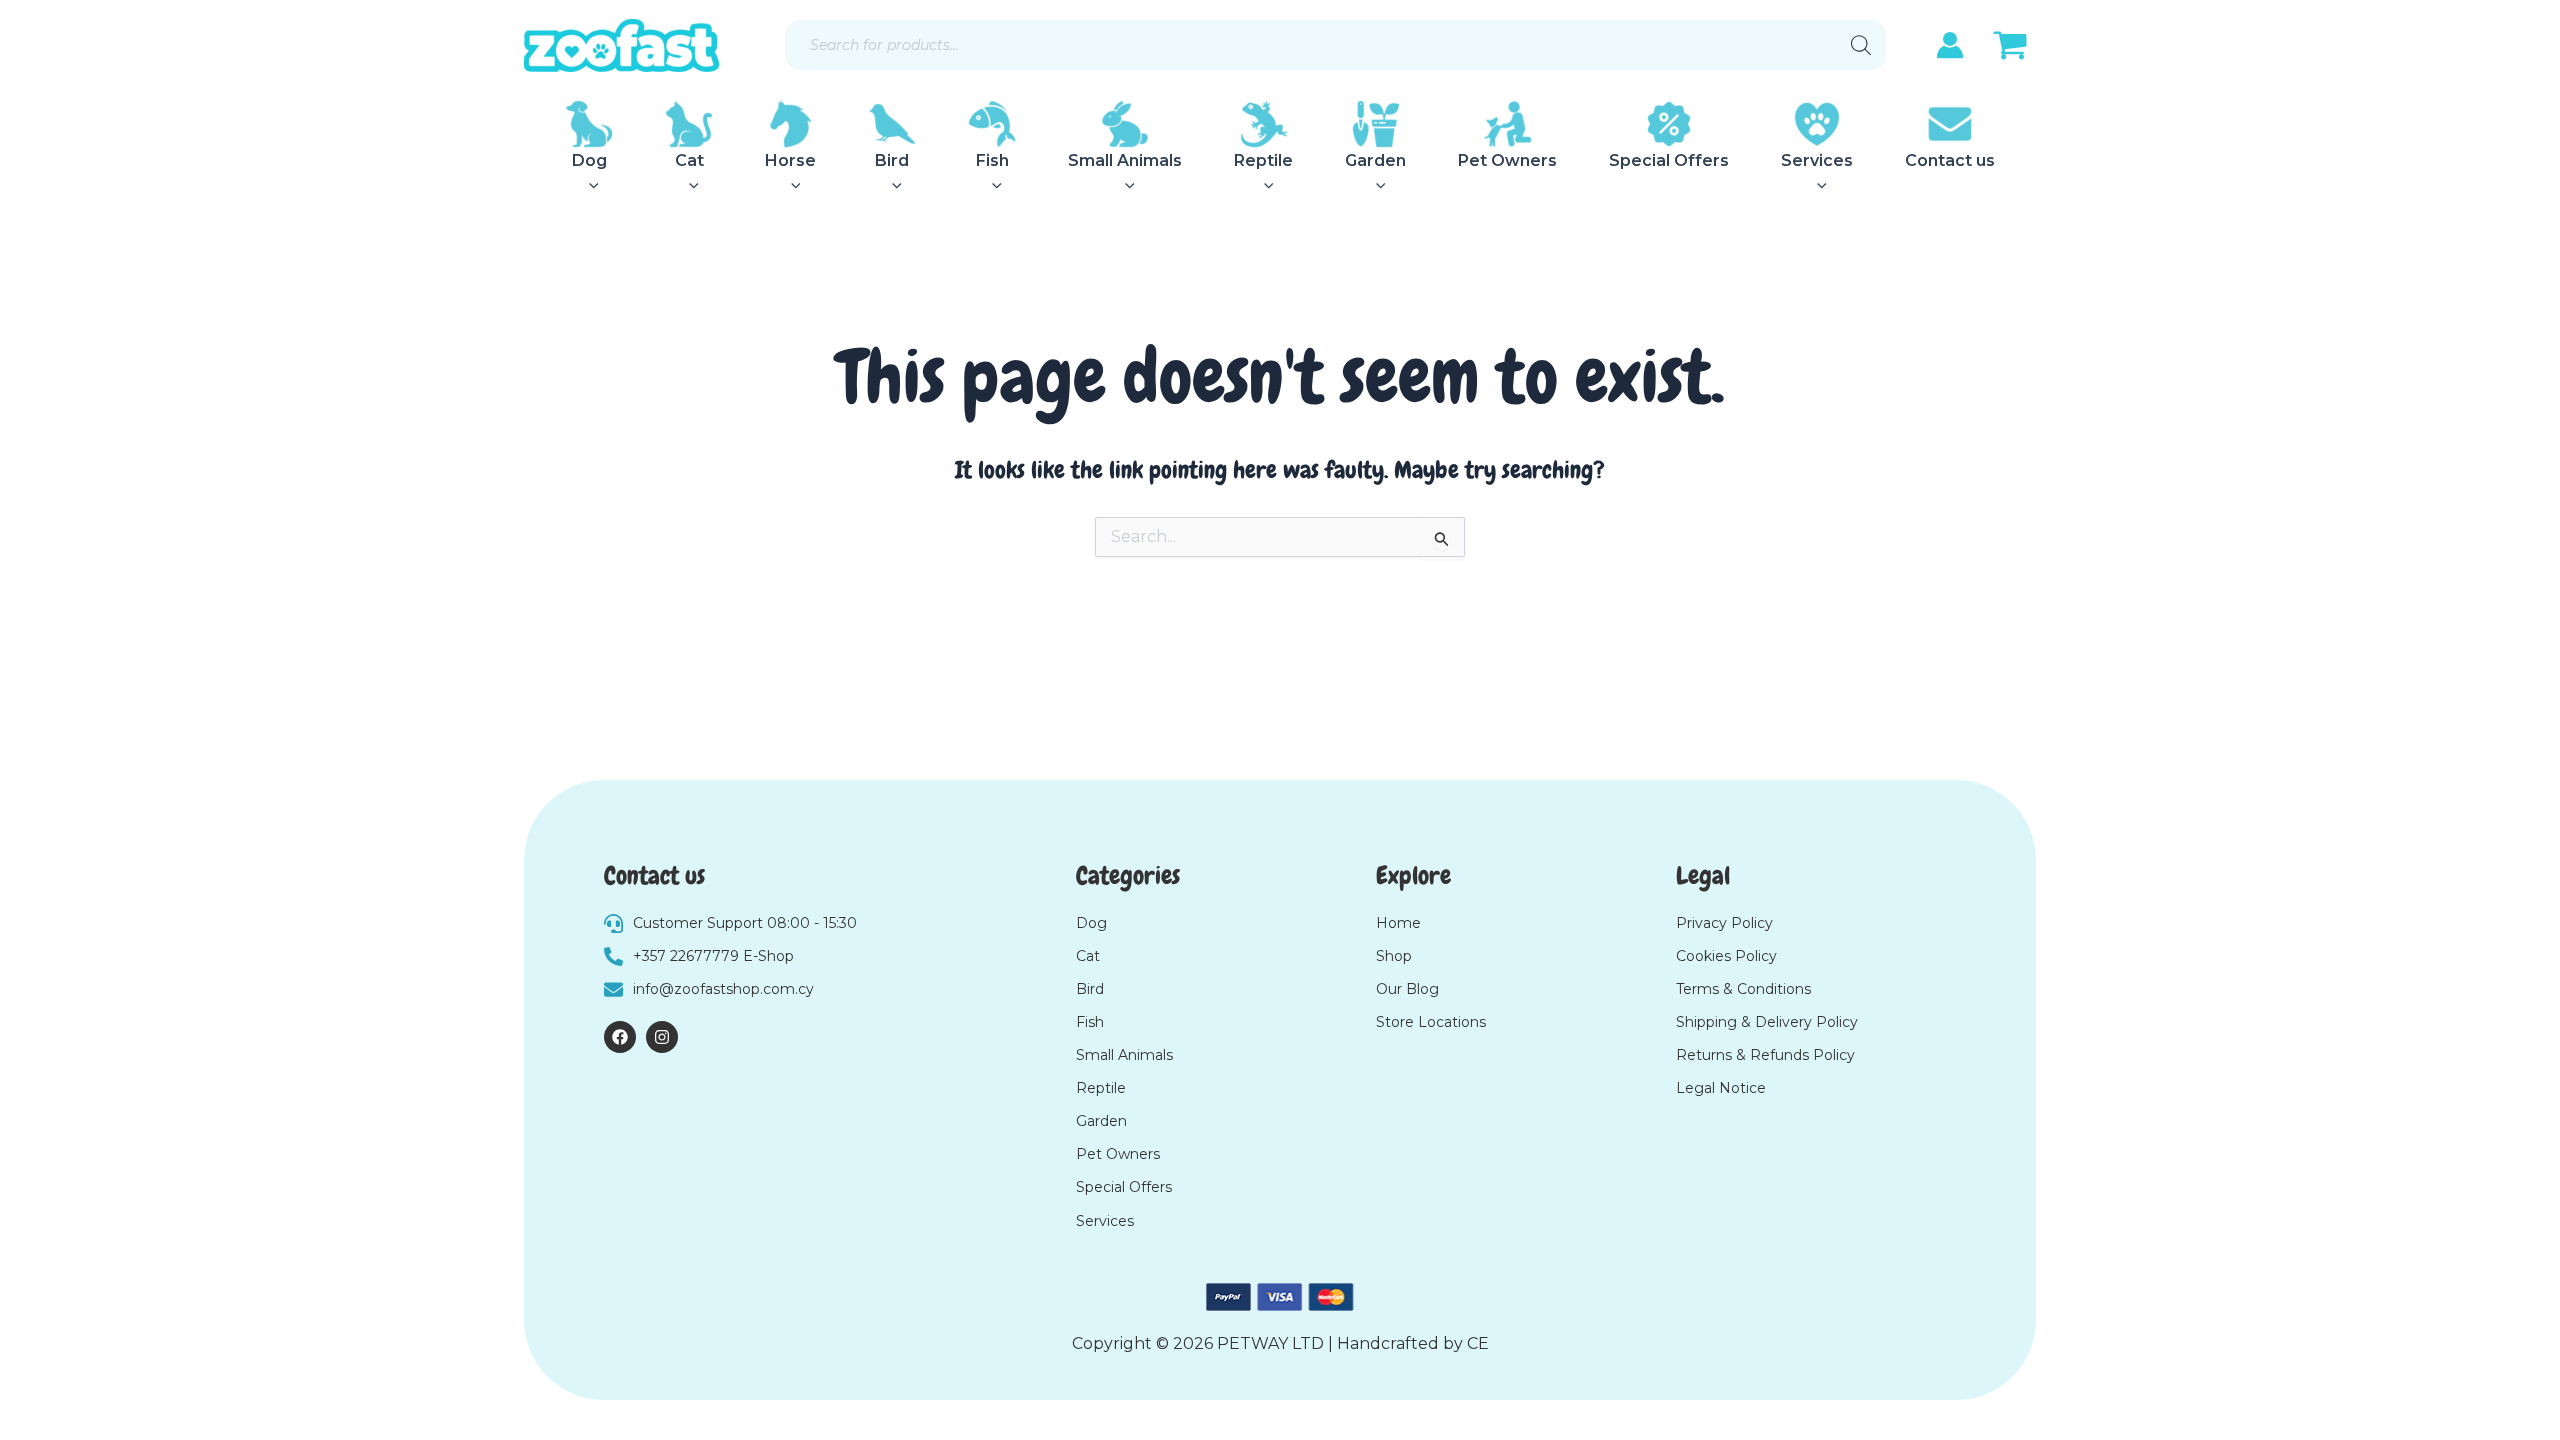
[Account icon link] (1950, 45)
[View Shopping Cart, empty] (2010, 48)
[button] (589, 185)
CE (1478, 1343)
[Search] (1861, 45)
